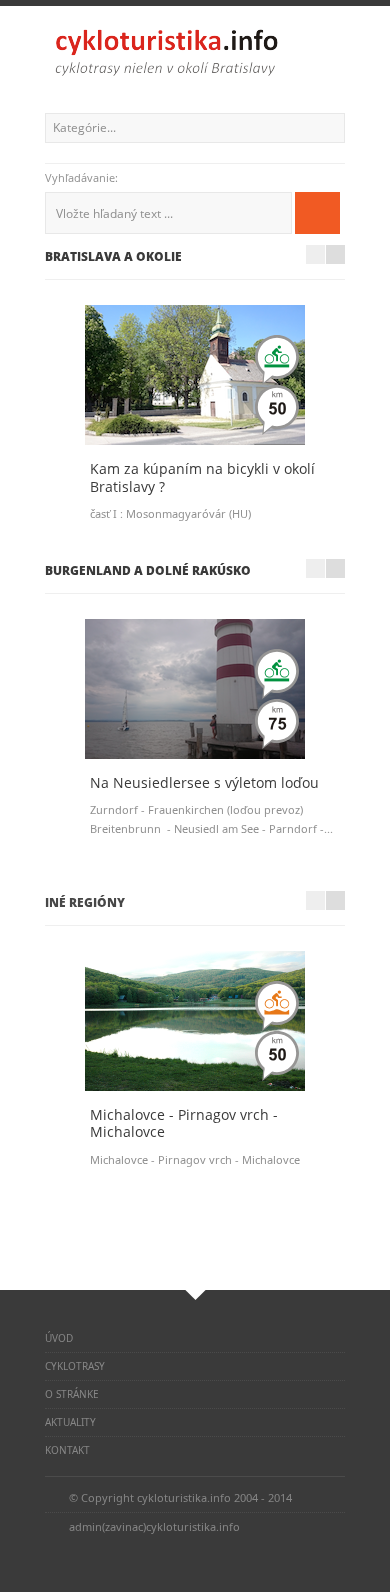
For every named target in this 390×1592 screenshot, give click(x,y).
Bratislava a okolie (113, 256)
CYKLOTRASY (75, 1366)
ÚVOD (59, 1338)
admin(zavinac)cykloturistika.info (154, 1526)
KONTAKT (67, 1450)
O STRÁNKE (72, 1394)
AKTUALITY (70, 1422)
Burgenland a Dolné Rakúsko (148, 570)
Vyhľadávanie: (83, 177)
